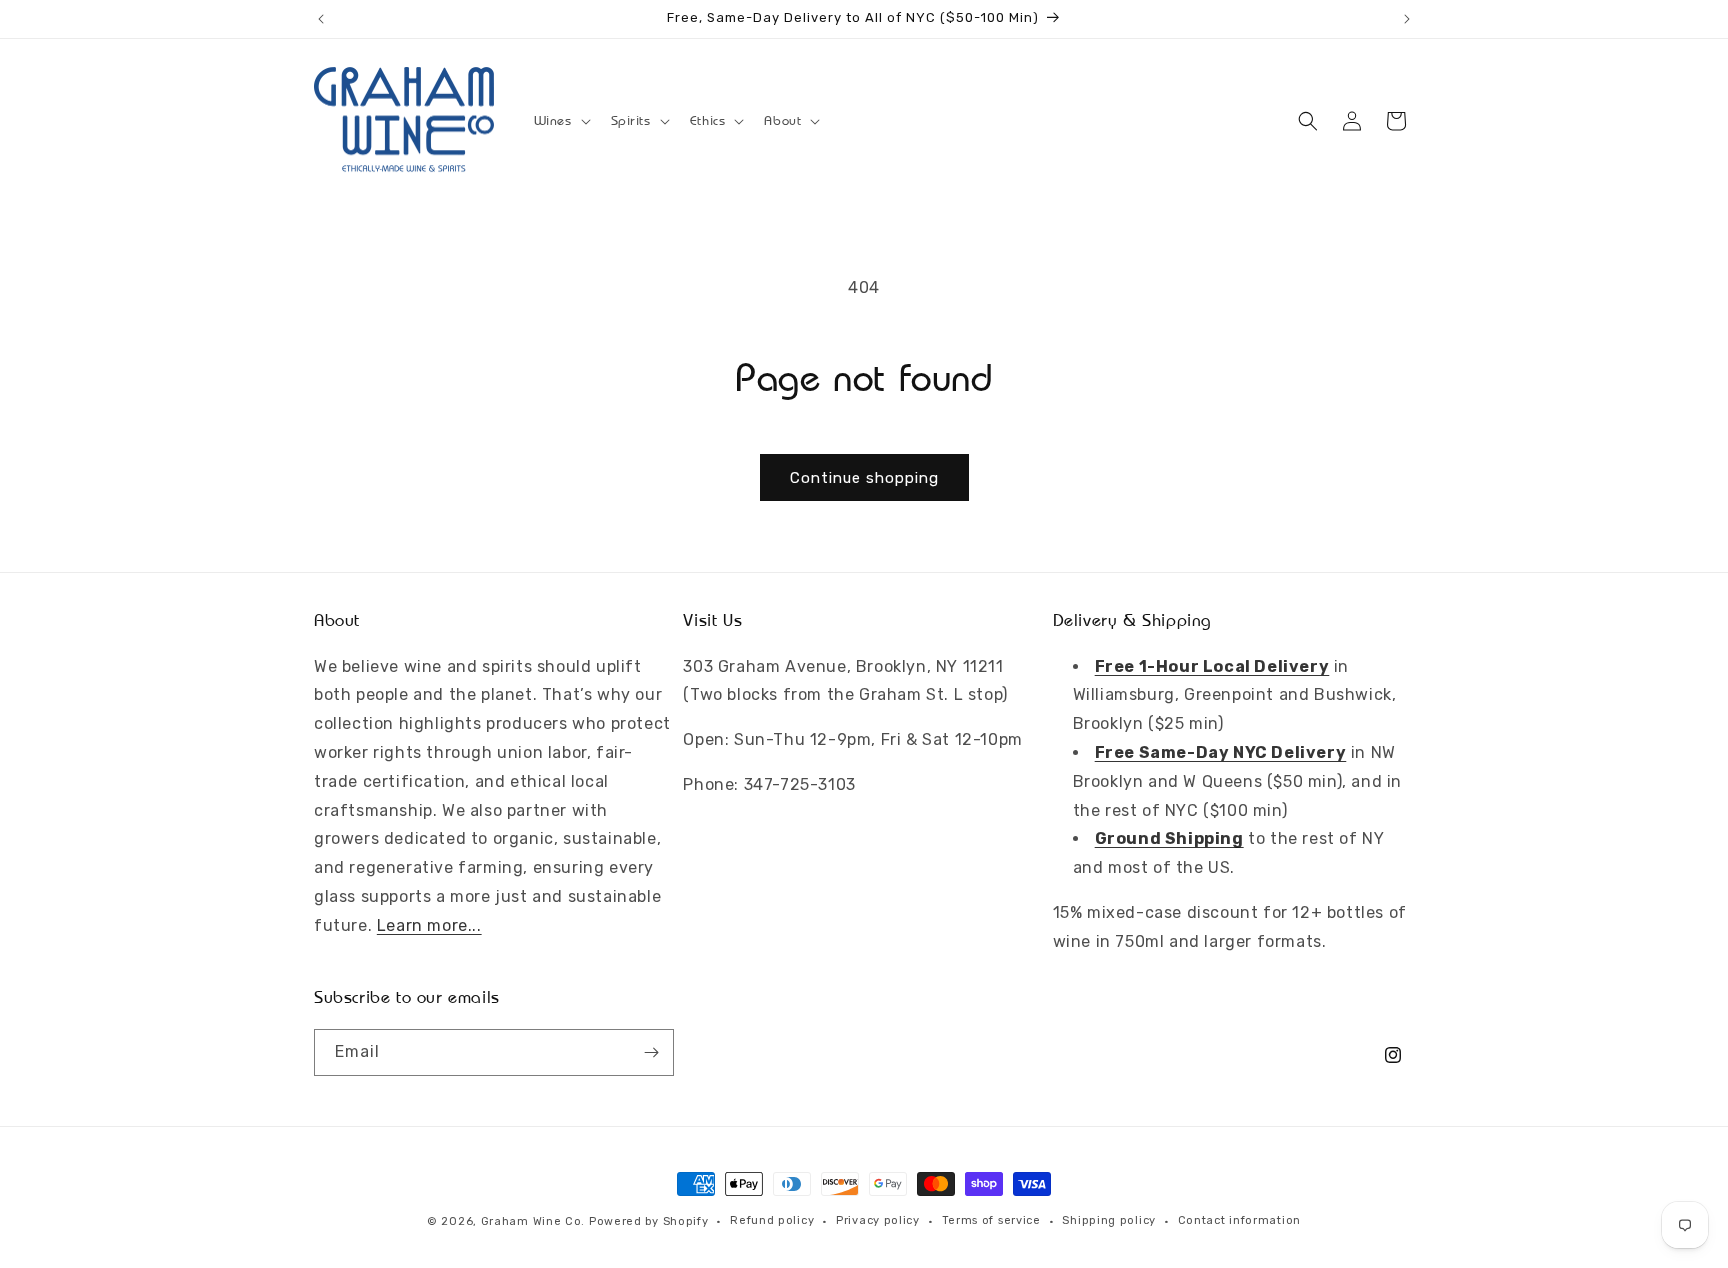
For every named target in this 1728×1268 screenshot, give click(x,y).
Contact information (1239, 1220)
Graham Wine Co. (533, 1221)
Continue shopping (864, 478)
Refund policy (772, 1220)
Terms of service (991, 1220)
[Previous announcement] (321, 19)
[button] (560, 121)
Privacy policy (878, 1220)
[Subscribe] (651, 1052)
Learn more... (429, 924)
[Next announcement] (1407, 19)
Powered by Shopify (649, 1221)
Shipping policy (1109, 1220)
